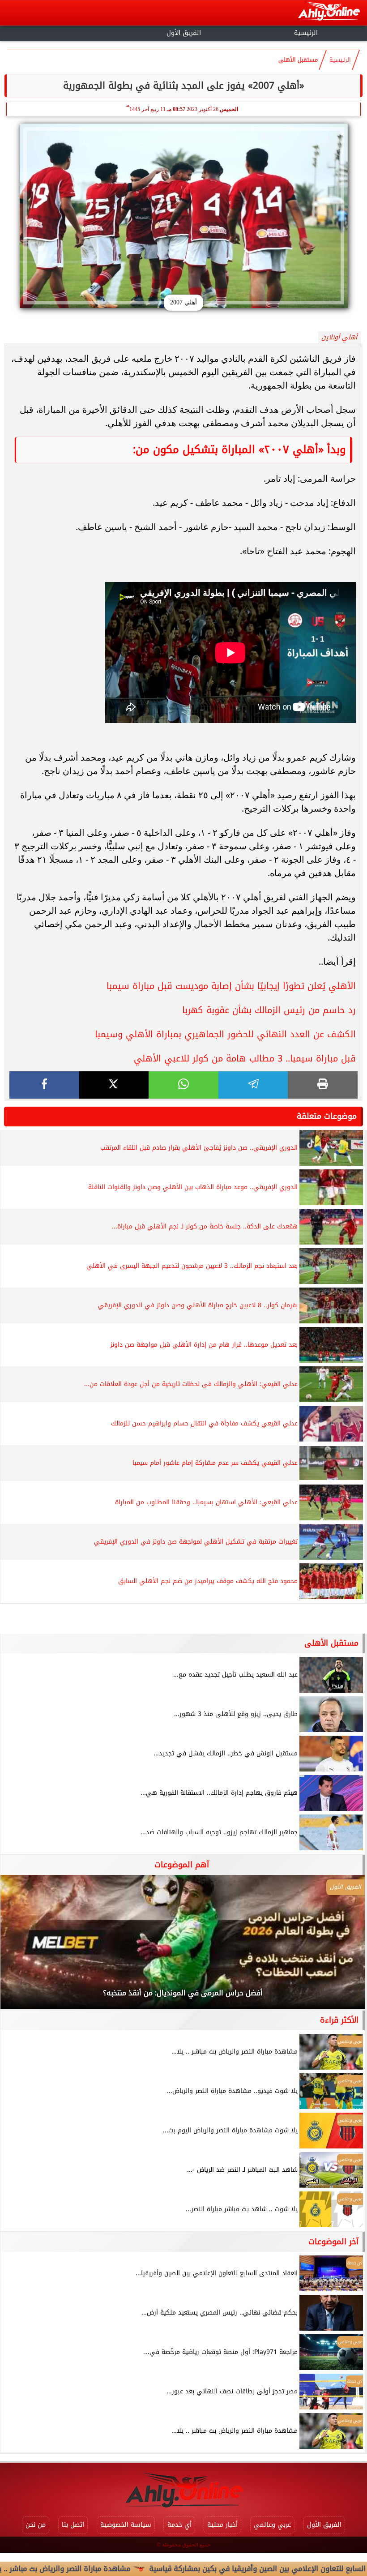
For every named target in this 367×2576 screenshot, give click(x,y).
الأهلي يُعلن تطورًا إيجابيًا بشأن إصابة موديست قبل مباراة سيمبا (231, 986)
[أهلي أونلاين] (329, 13)
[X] (114, 1085)
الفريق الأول (184, 33)
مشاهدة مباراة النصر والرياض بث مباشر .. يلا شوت (111, 2569)
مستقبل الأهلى (298, 60)
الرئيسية (306, 33)
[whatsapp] (183, 1085)
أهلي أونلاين (339, 337)
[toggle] (61, 32)
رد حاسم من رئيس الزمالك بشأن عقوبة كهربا (269, 1010)
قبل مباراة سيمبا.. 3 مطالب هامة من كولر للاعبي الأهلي (245, 1058)
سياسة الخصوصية (126, 2525)
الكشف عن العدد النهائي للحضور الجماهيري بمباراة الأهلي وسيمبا (225, 1034)
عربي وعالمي (272, 2525)
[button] (19, 1947)
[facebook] (44, 1085)
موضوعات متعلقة (327, 1116)
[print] (323, 1085)
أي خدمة (179, 2525)
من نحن (36, 2525)
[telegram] (253, 1085)
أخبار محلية (222, 2525)
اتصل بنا (73, 2525)
